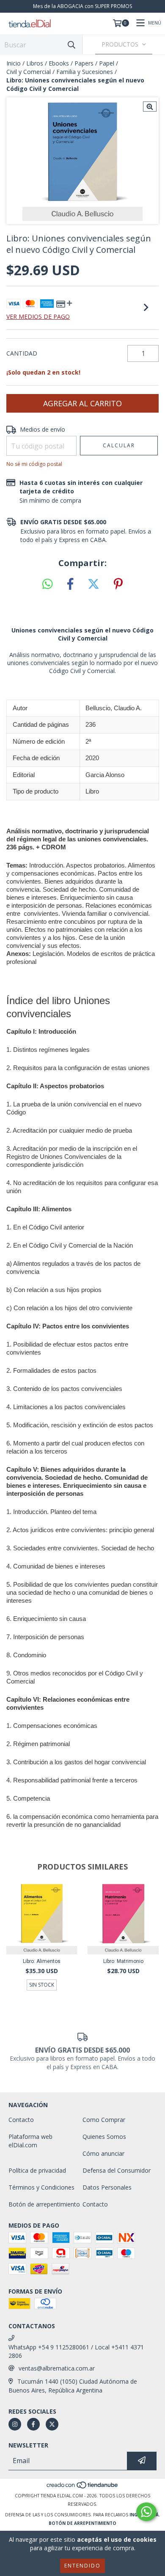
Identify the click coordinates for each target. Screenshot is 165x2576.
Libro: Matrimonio (123, 1961)
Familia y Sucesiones (85, 72)
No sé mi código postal (34, 464)
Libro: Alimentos (42, 1961)
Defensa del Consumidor (117, 2170)
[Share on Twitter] (93, 584)
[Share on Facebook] (70, 584)
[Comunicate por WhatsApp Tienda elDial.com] (146, 2512)
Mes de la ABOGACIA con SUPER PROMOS (82, 6)
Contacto (21, 2120)
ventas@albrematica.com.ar (57, 2368)
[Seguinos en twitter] (52, 2424)
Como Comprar (104, 2120)
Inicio (14, 63)
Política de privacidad (37, 2170)
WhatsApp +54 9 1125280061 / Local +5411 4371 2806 (76, 2351)
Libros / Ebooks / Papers (60, 63)
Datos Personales (107, 2187)
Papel (107, 63)
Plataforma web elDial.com (30, 2141)
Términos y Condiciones (41, 2187)
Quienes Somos (104, 2137)
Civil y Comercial (29, 72)
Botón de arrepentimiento (44, 2204)
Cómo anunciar (103, 2153)
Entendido (82, 2566)
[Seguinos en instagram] (15, 2424)
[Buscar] (71, 45)
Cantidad (22, 353)
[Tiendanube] (83, 2487)
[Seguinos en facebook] (33, 2424)
